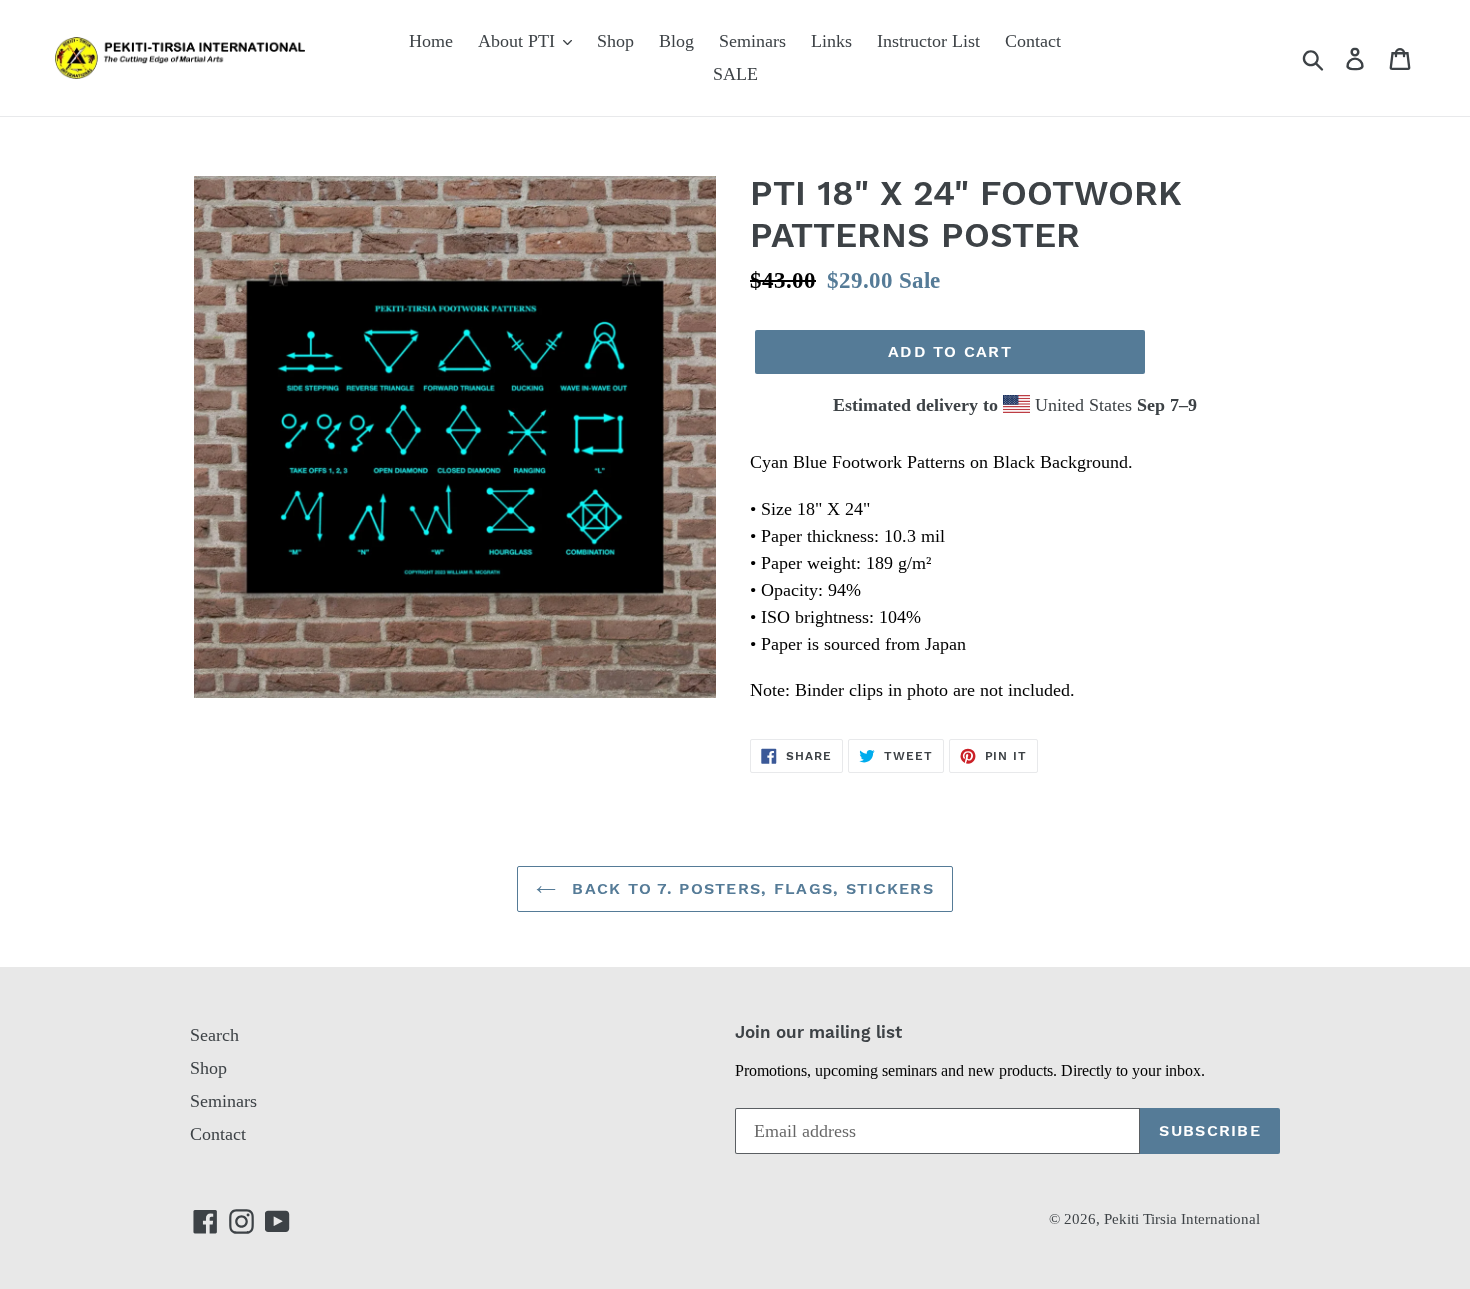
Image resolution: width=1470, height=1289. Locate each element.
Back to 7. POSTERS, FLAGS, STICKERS (750, 888)
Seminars (752, 41)
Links (831, 41)
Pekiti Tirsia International (1182, 1219)
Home (431, 41)
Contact (1033, 41)
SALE (735, 74)
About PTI (519, 41)
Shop (615, 41)
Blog (676, 41)
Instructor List (928, 41)
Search (214, 1035)
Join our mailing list (818, 1032)
